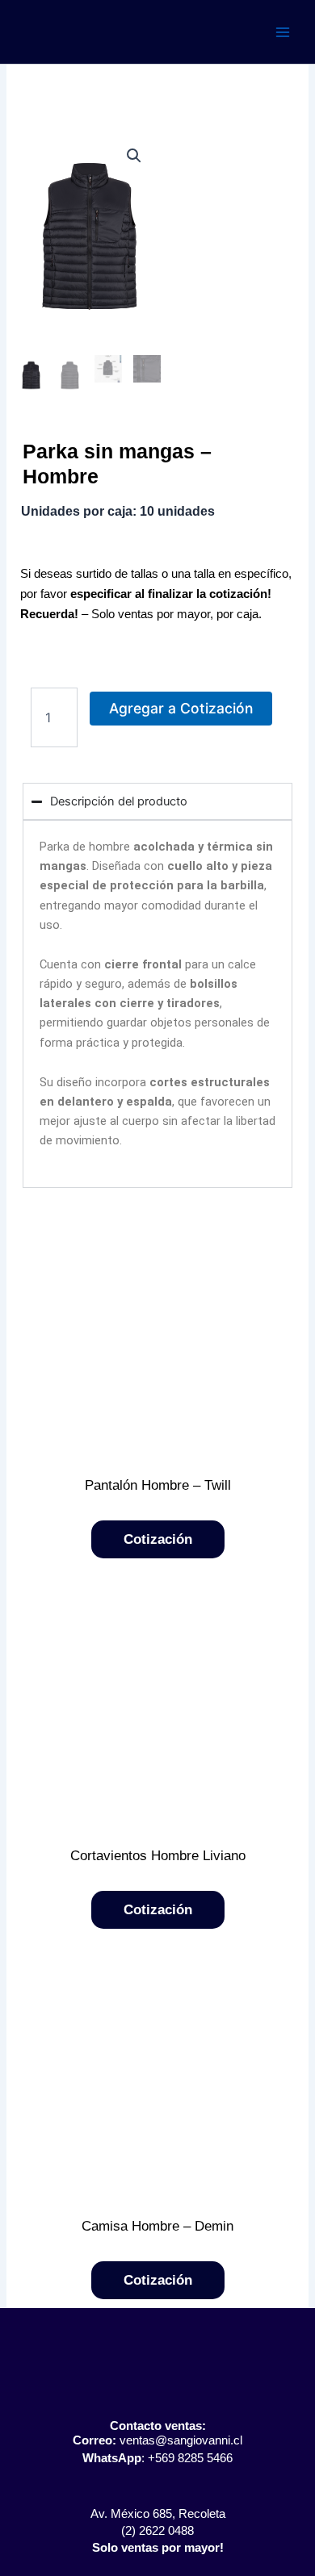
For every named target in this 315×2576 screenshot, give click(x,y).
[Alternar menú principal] (283, 31)
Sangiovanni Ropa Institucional (126, 31)
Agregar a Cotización (181, 708)
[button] (134, 156)
